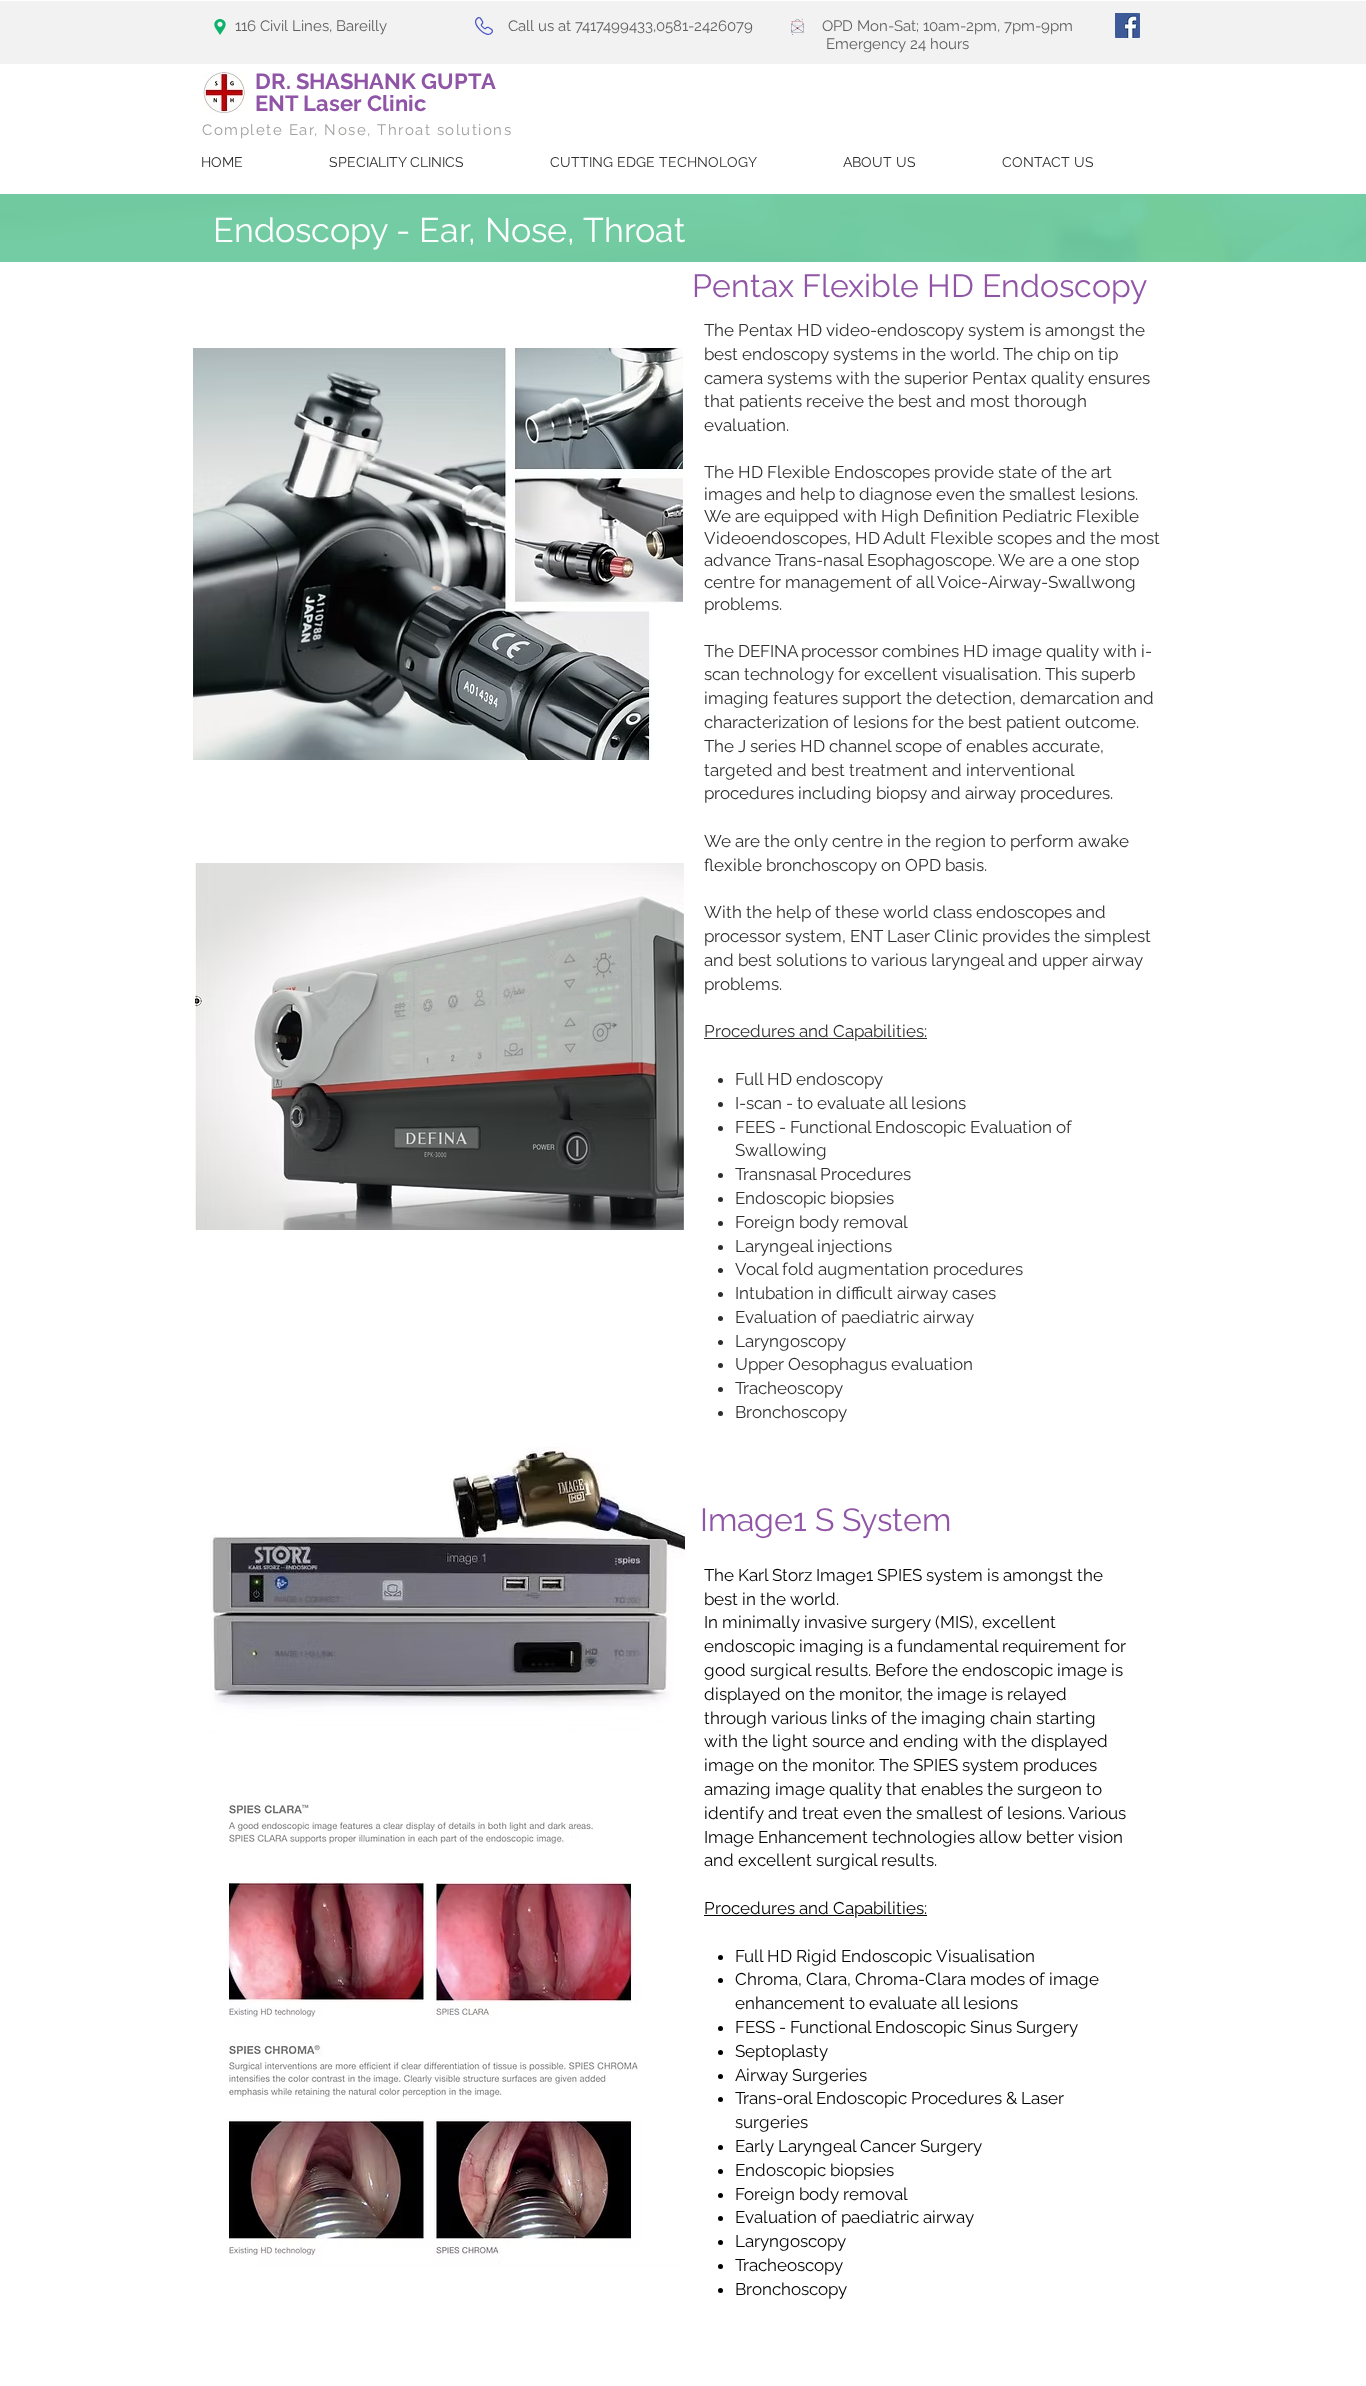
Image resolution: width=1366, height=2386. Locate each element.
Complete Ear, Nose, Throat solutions (357, 130)
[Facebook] (1127, 25)
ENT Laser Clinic (340, 103)
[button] (653, 162)
